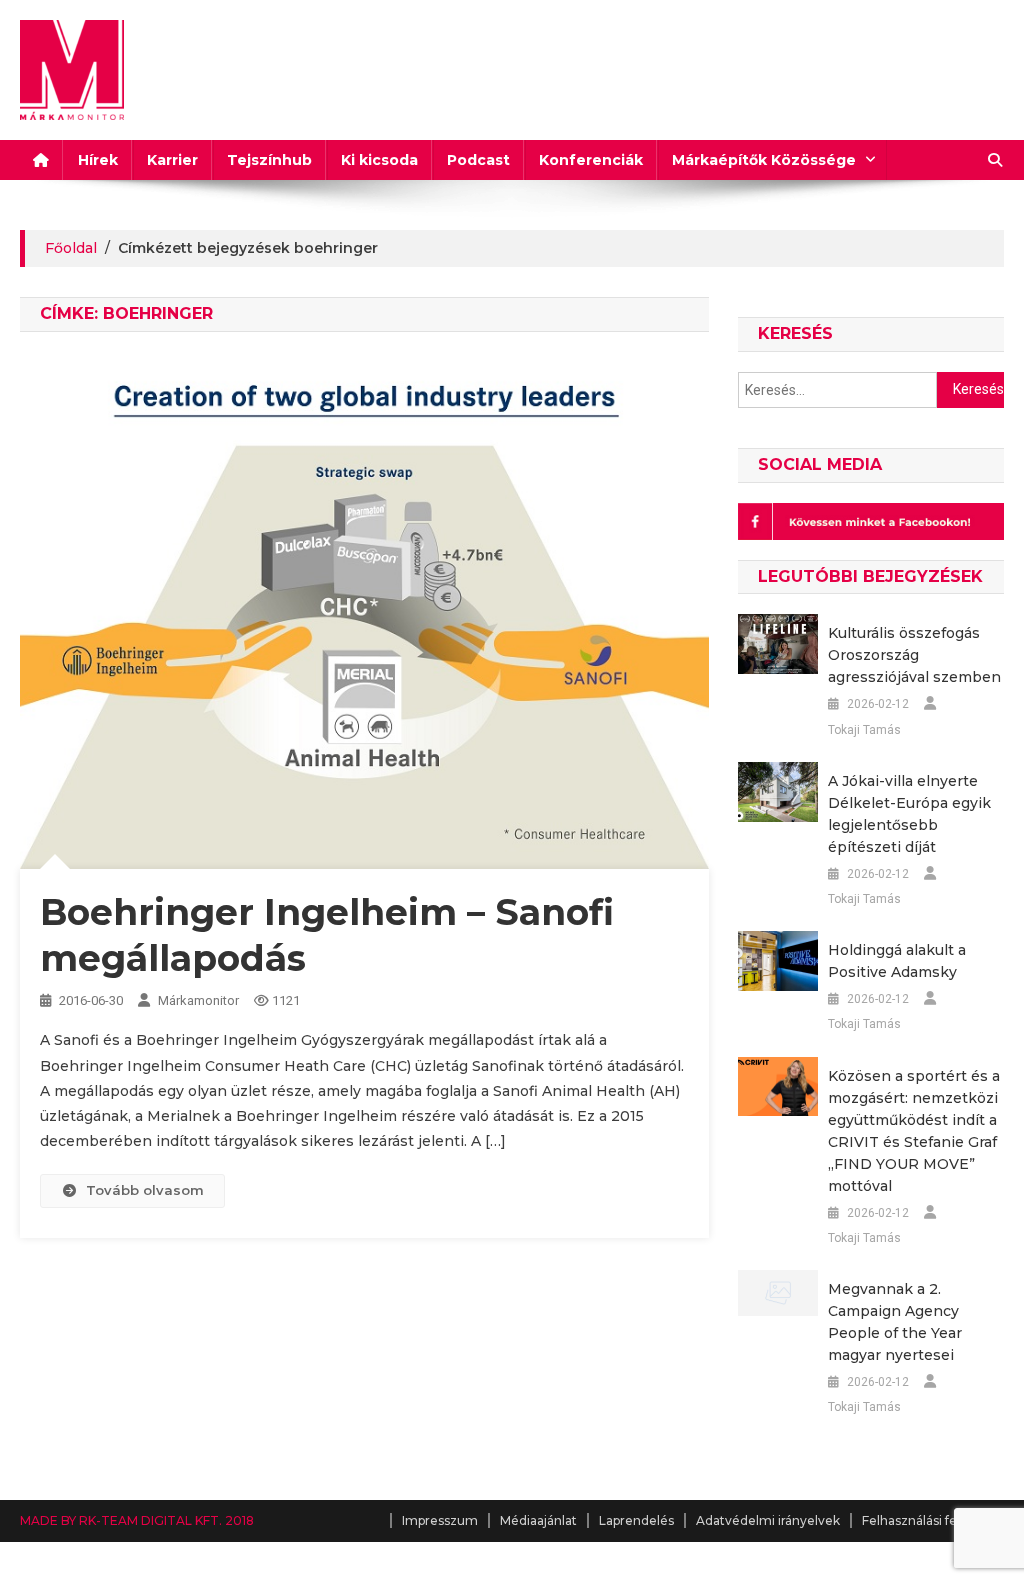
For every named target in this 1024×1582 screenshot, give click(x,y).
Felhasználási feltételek (933, 1520)
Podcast (478, 160)
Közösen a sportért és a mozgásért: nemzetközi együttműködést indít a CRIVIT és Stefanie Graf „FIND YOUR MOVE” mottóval (914, 1131)
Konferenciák (591, 160)
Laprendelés (636, 1520)
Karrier (172, 160)
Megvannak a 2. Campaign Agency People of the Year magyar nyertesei (895, 1322)
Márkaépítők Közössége (764, 160)
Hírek (98, 160)
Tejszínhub (269, 160)
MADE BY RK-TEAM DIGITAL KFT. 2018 (137, 1520)
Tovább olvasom (145, 1190)
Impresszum (440, 1520)
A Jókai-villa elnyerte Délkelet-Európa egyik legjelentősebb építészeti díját (909, 814)
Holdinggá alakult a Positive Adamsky (897, 961)
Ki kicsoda (379, 160)
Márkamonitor (198, 1000)
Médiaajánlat (538, 1520)
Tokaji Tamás (864, 730)
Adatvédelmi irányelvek (768, 1520)
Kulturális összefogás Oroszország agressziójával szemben (914, 655)
